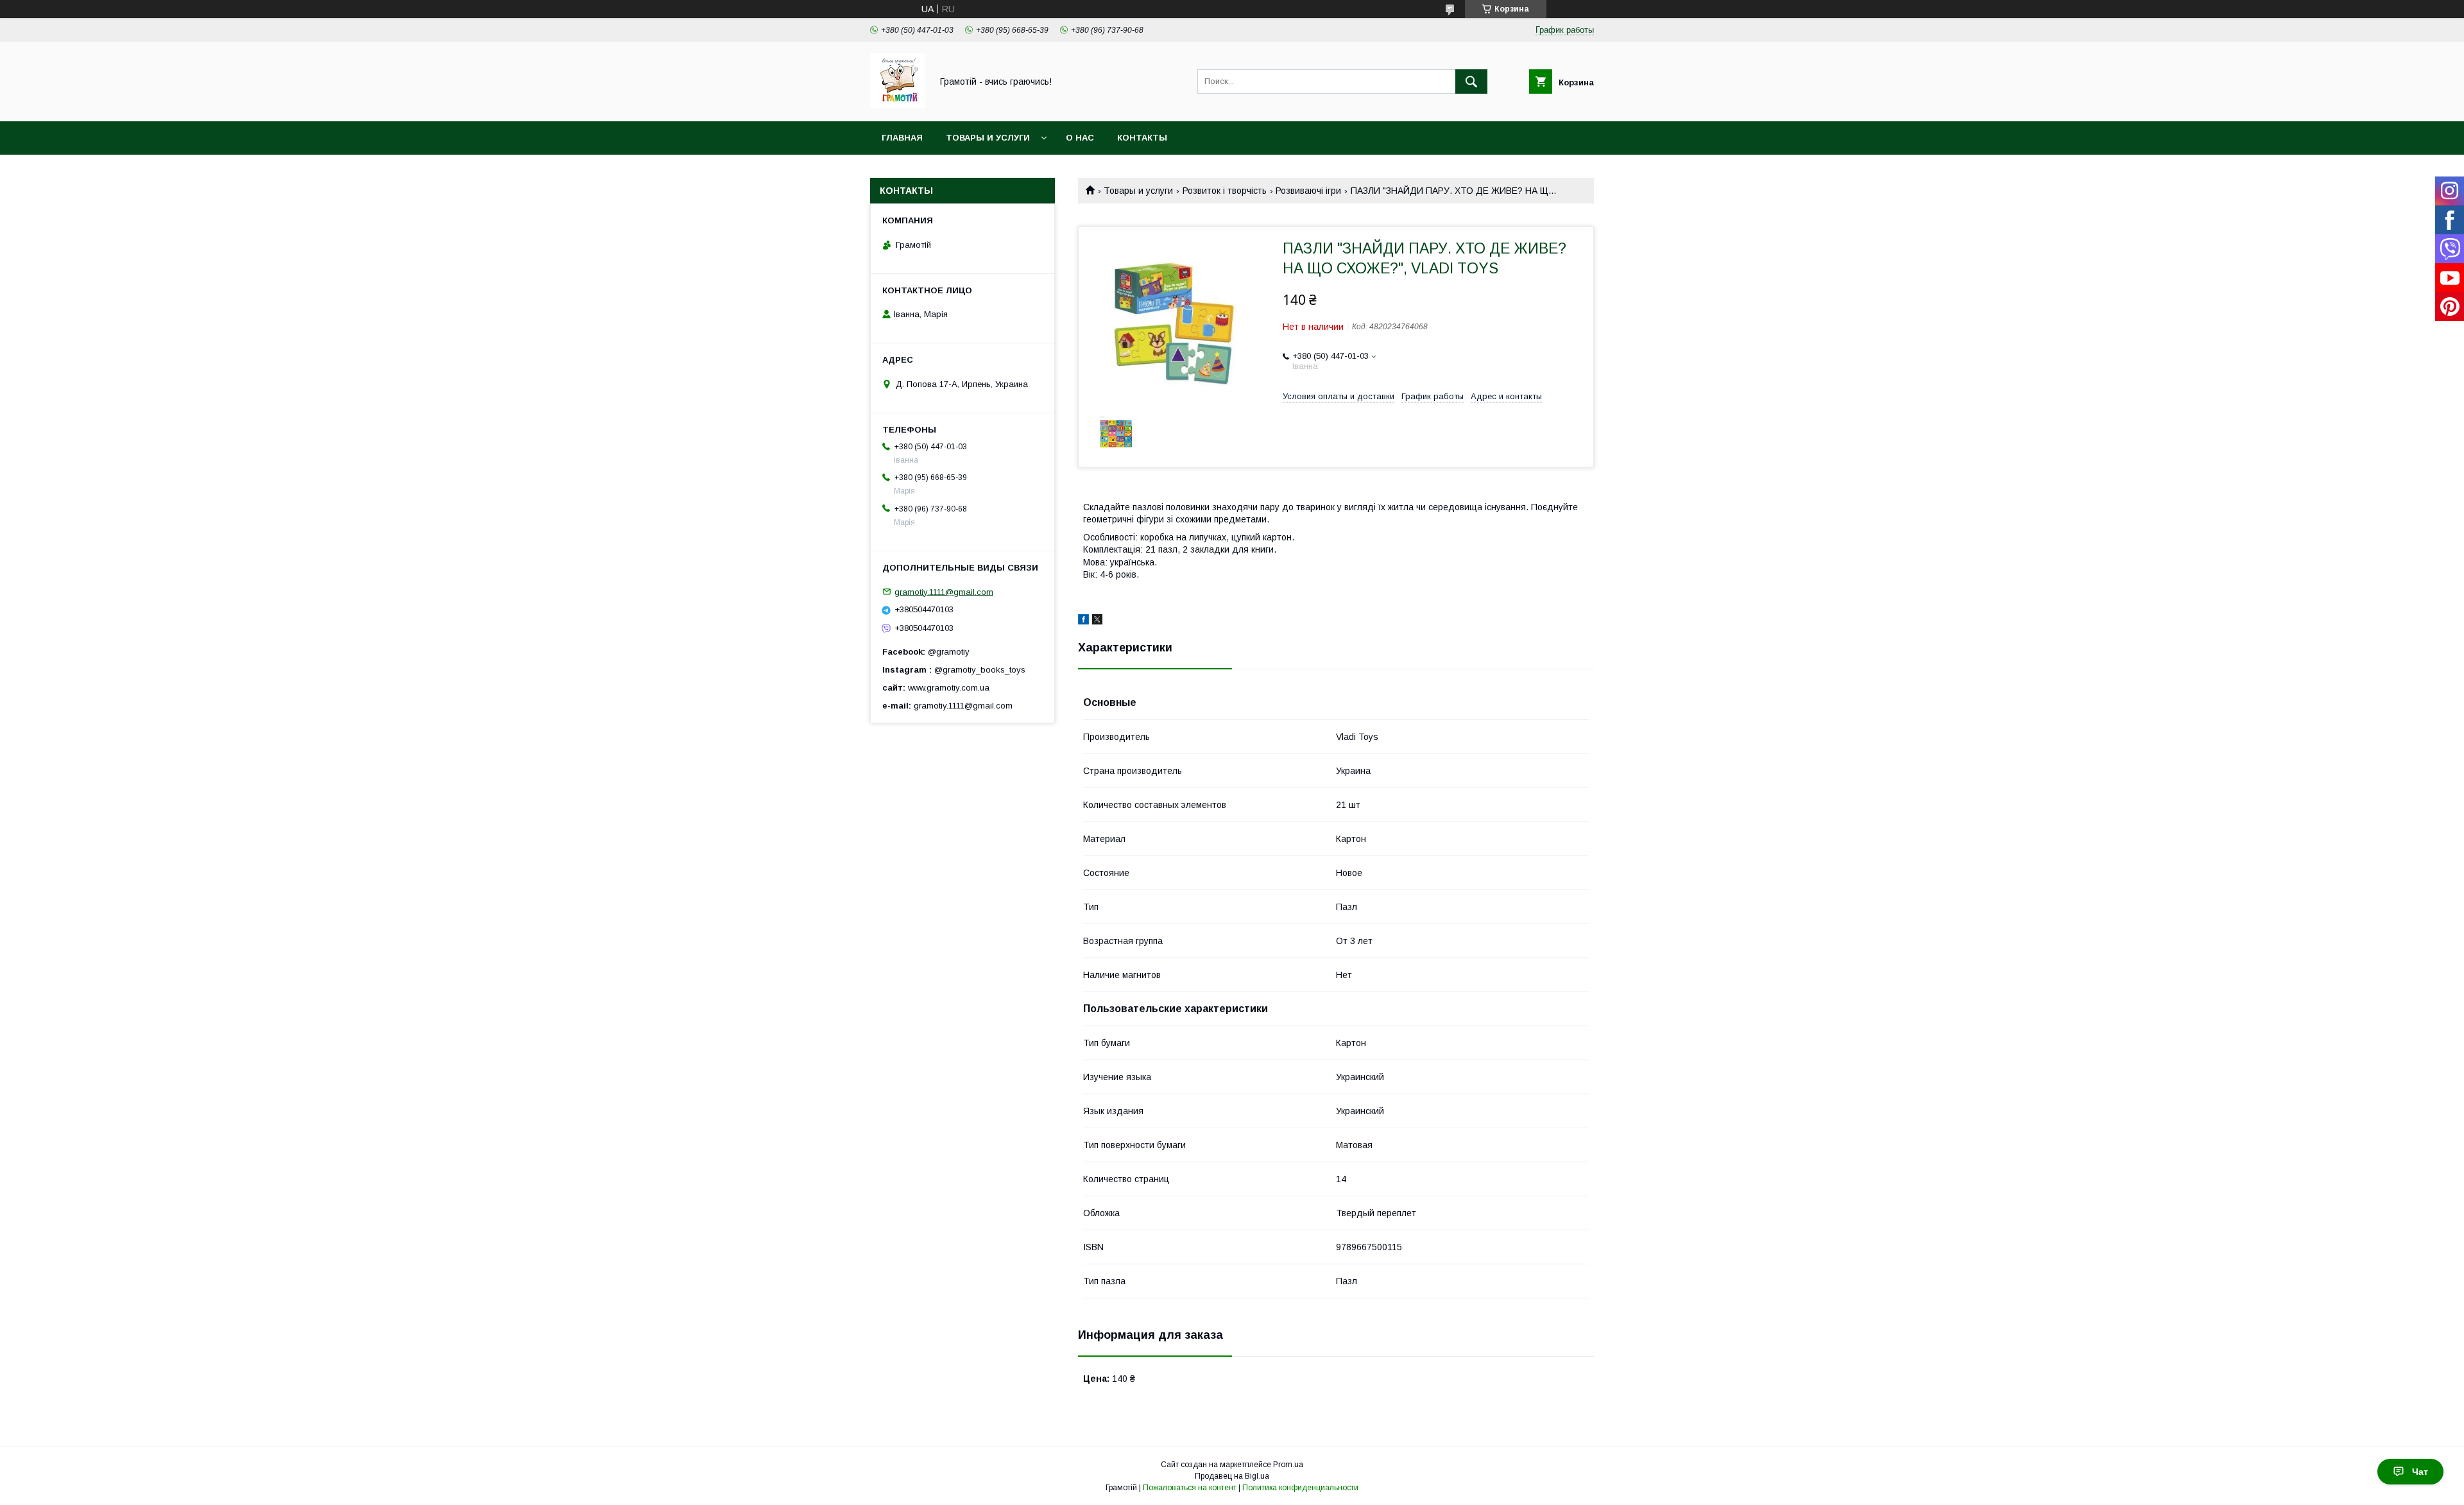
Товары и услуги (988, 138)
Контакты (1142, 138)
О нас (1080, 138)
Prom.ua (1288, 1465)
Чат (2420, 1472)
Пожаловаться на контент (1190, 1488)
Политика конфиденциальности (1300, 1488)
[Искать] (1471, 82)
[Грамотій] (897, 105)
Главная (902, 138)
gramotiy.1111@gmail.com (944, 591)
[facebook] (1083, 621)
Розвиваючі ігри (1308, 191)
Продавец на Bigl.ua (1232, 1476)
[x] (1097, 621)
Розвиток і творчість (1225, 191)
